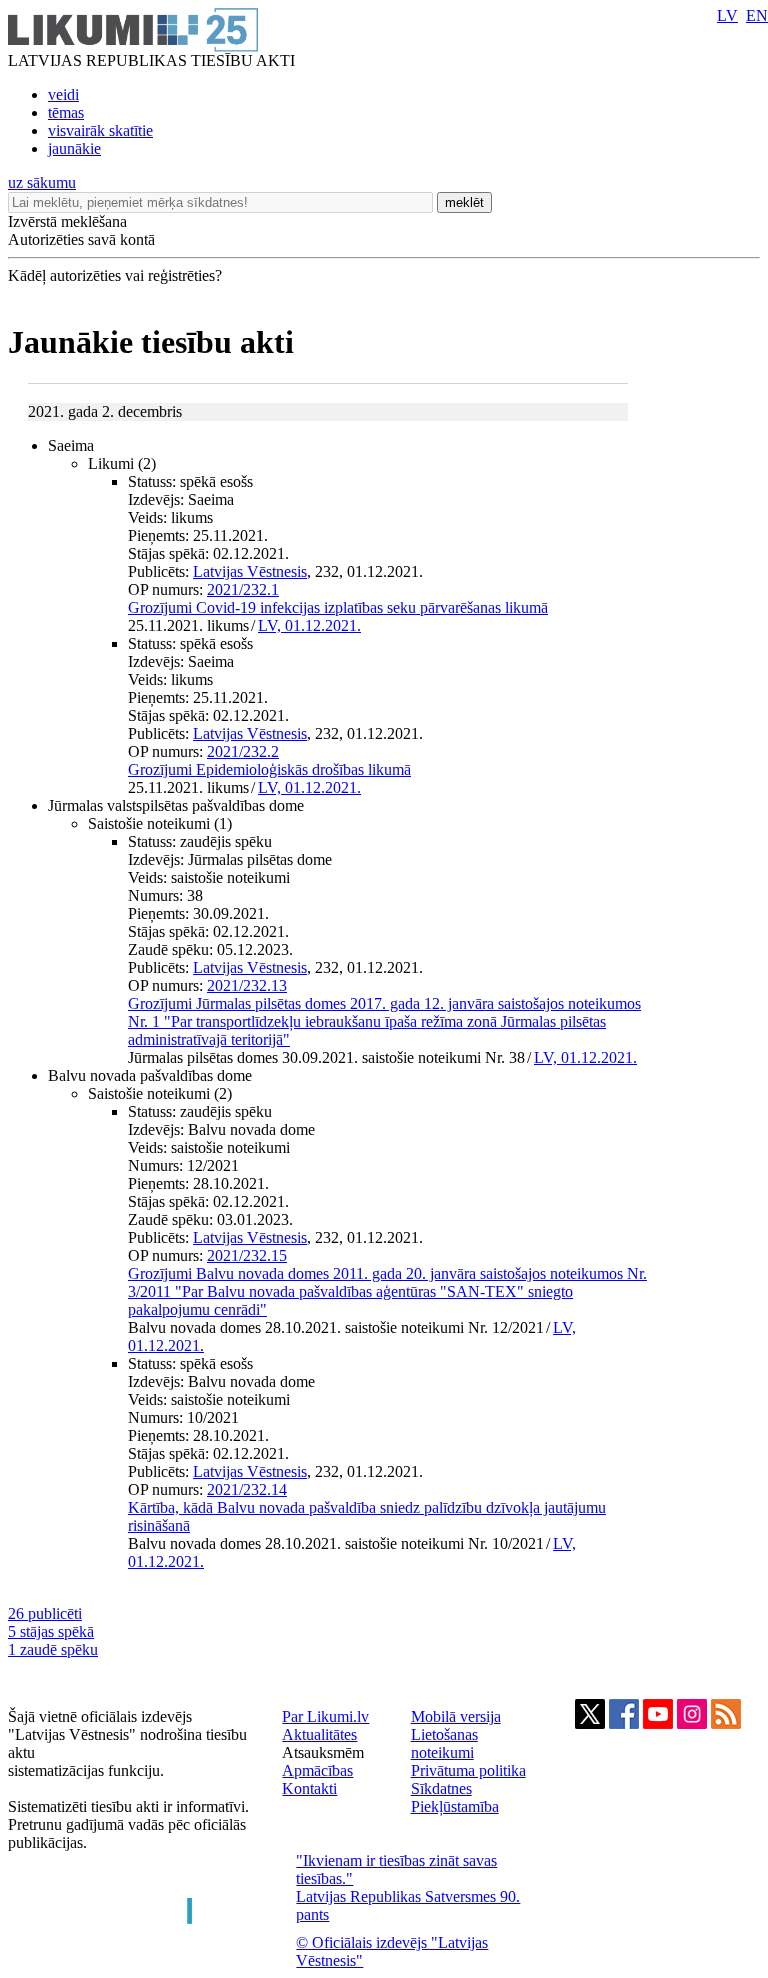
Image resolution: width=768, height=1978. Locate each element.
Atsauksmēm (323, 1752)
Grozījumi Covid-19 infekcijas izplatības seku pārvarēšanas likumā (338, 607)
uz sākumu (42, 182)
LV (727, 15)
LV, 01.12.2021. (309, 625)
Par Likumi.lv (325, 1716)
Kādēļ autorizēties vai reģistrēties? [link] (115, 275)
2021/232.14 (247, 1489)
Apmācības (317, 1770)
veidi (63, 94)
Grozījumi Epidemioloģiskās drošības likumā (269, 769)
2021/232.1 (243, 589)
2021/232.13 (247, 985)
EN (757, 15)
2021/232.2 (243, 751)
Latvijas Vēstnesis (250, 571)
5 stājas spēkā (51, 1631)
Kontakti (309, 1788)
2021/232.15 (247, 1255)
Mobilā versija (456, 1716)
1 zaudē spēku (53, 1649)
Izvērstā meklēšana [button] (67, 221)
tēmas (66, 112)
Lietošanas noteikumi (444, 1743)
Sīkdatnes (441, 1788)
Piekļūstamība (455, 1806)
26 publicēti (45, 1613)
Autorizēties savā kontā (81, 239)
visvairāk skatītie (100, 130)
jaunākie (74, 148)
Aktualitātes (319, 1734)
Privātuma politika (468, 1770)
